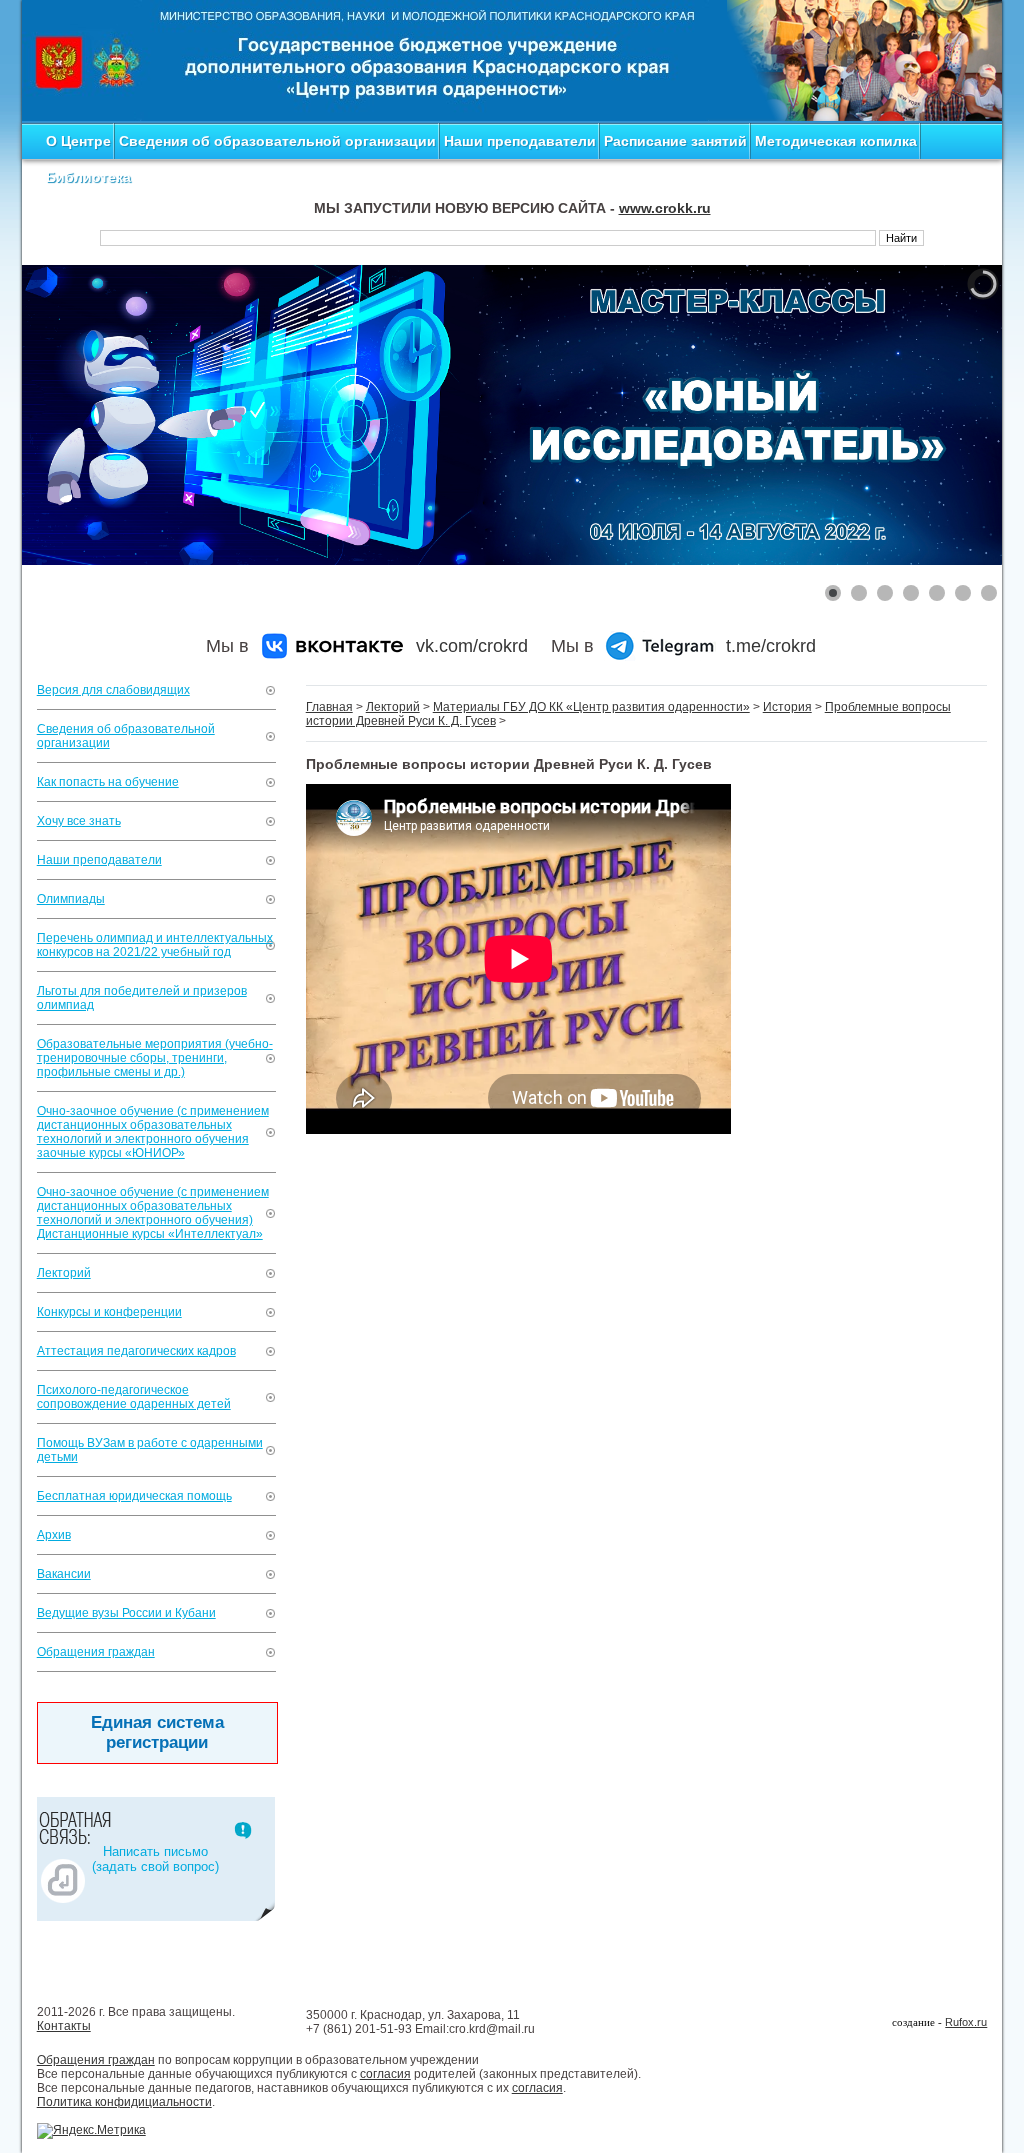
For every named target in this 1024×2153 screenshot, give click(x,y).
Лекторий (64, 1273)
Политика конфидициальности (124, 2102)
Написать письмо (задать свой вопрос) (155, 1859)
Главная (329, 707)
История (787, 707)
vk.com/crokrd (472, 646)
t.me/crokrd (771, 646)
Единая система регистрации (157, 1732)
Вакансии (64, 1574)
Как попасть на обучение (108, 782)
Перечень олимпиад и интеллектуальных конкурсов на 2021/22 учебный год (155, 945)
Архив (54, 1535)
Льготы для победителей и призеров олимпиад (142, 998)
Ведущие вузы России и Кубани (126, 1613)
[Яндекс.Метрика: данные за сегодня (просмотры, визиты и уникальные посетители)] (91, 2131)
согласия (385, 2074)
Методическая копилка (836, 141)
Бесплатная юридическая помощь (134, 1496)
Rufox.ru (966, 2022)
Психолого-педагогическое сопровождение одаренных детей (134, 1397)
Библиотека (88, 177)
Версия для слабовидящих (113, 690)
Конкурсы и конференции (109, 1312)
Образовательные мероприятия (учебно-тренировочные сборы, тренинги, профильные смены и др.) (155, 1058)
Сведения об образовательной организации (277, 141)
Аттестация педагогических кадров (136, 1351)
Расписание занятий (675, 141)
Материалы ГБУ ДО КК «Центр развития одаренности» (591, 707)
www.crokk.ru (665, 208)
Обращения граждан (96, 1652)
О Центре (78, 141)
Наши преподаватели (520, 141)
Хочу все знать (79, 821)
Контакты (64, 2026)
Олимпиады (71, 899)
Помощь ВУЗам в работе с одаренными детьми (150, 1450)
